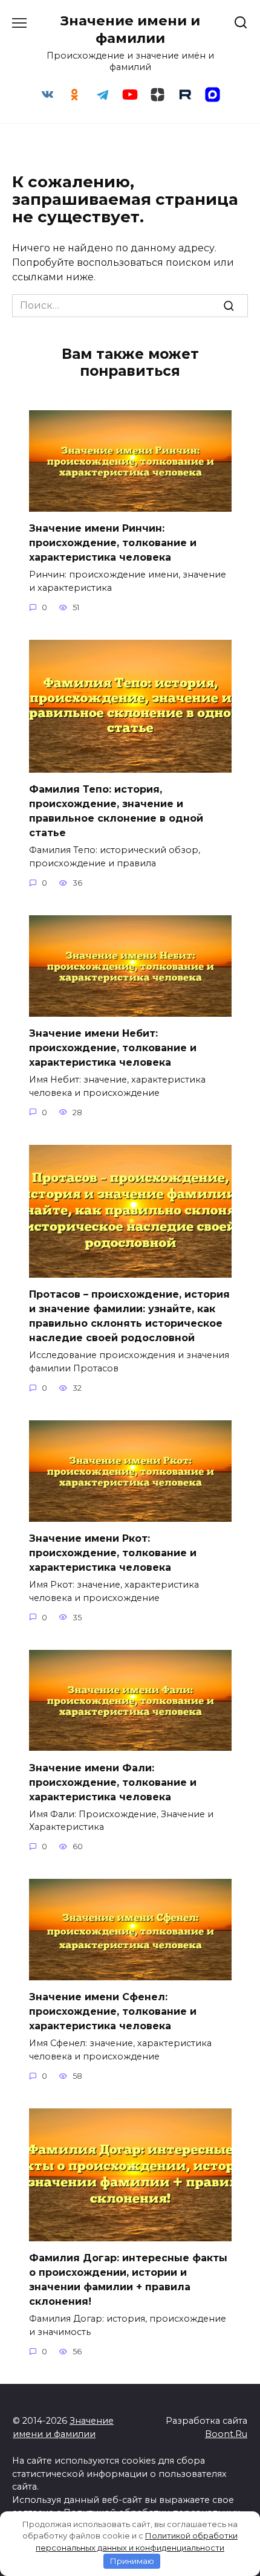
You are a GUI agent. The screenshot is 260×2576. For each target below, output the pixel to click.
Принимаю (132, 2561)
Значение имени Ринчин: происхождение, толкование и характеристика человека (113, 543)
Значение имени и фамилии (130, 29)
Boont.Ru (226, 2434)
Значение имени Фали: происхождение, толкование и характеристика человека (113, 1782)
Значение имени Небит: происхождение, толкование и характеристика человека (113, 1048)
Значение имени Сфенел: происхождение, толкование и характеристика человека (113, 2011)
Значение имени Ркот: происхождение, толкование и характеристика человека (113, 1553)
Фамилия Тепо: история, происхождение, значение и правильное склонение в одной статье (116, 811)
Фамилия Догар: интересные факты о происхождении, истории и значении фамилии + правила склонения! (128, 2280)
